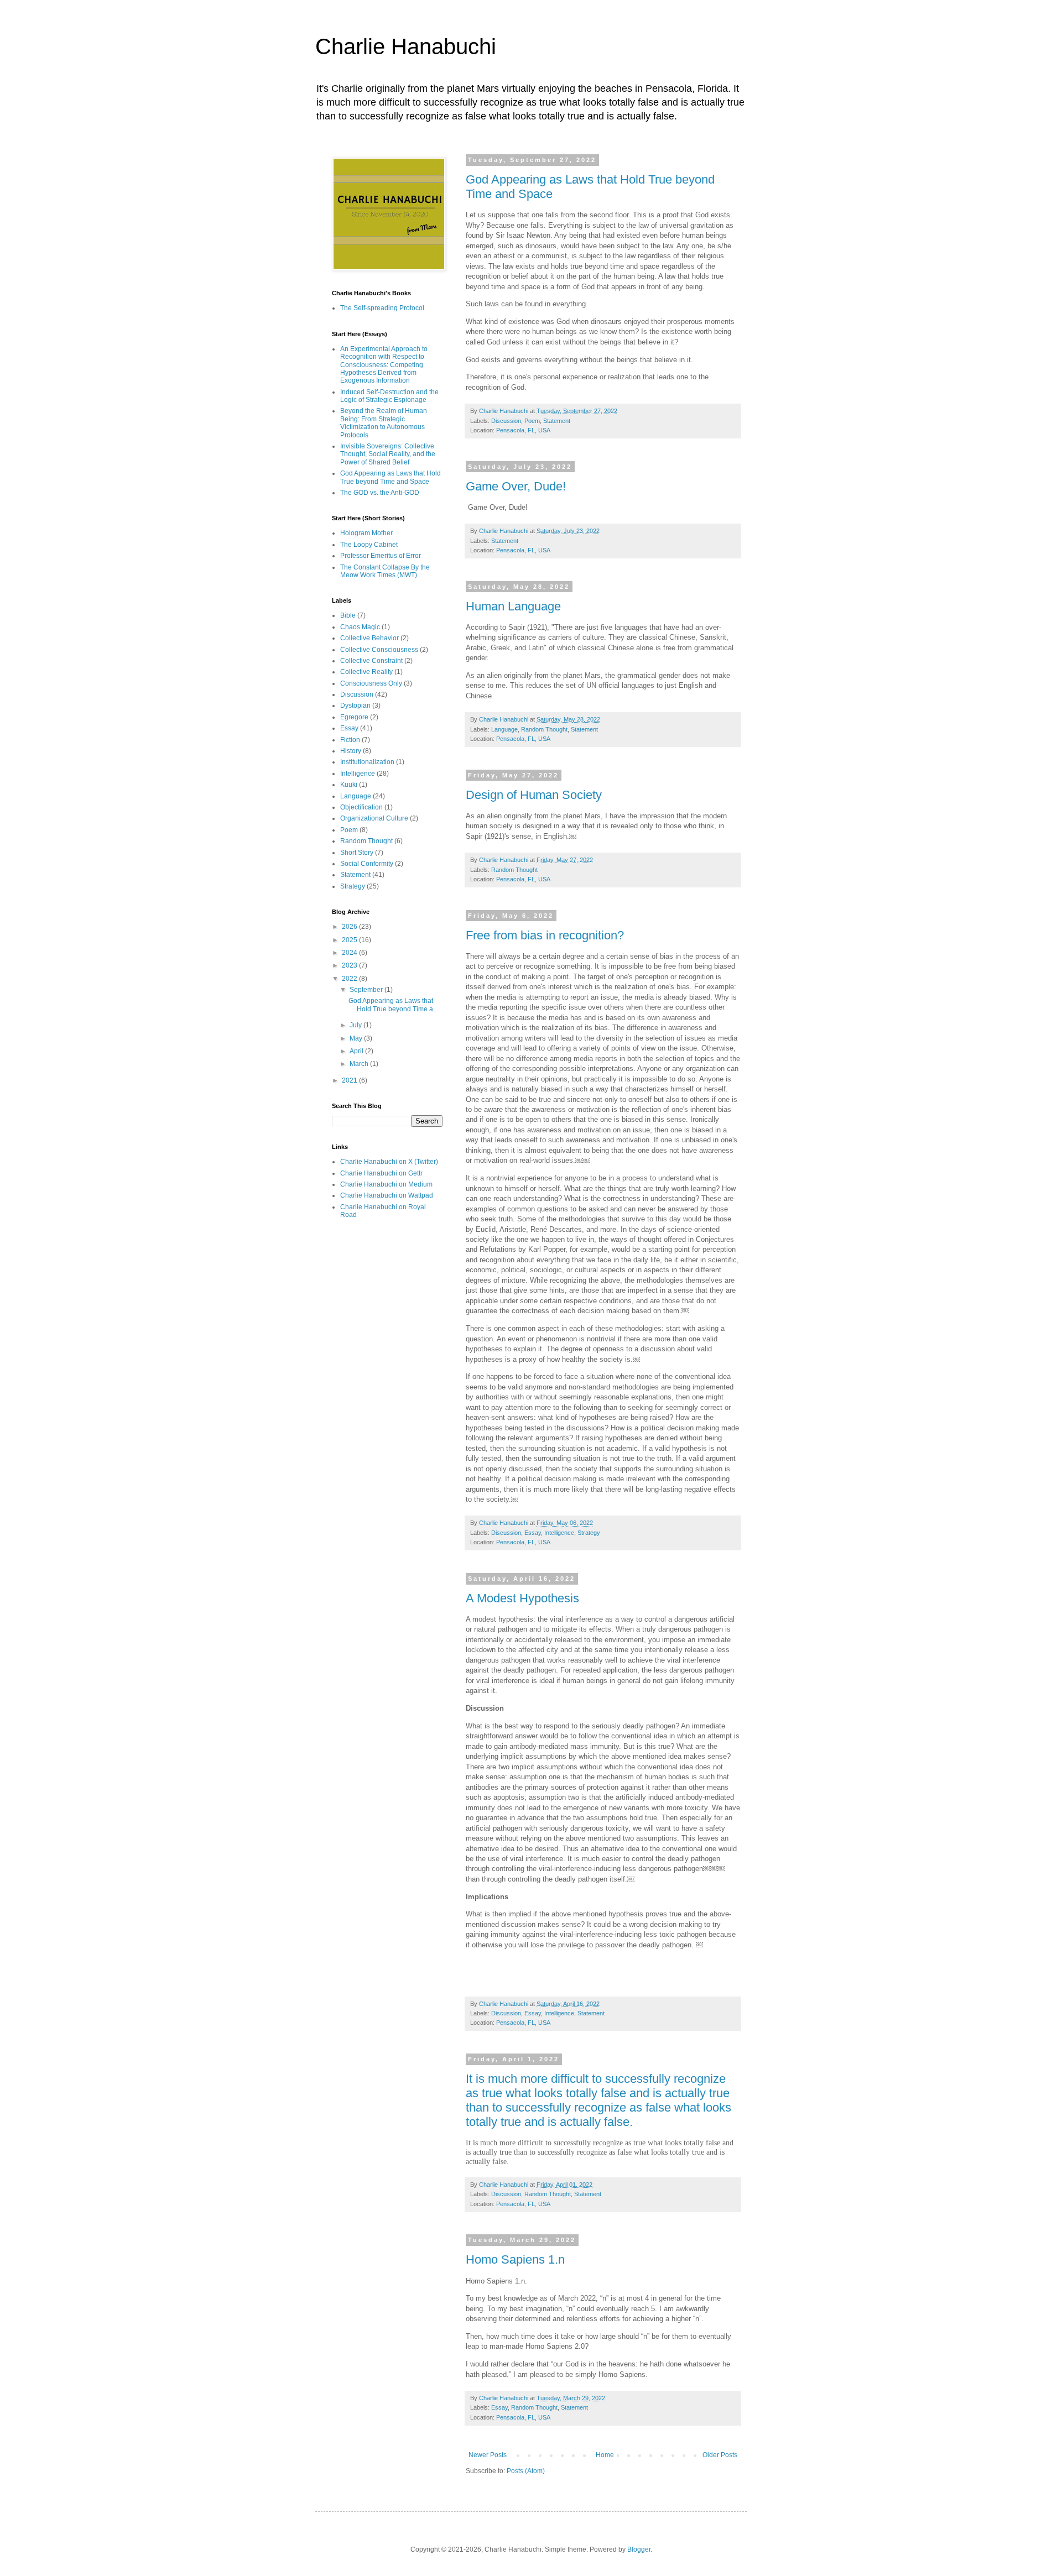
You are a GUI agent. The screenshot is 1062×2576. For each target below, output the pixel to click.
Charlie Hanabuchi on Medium (386, 1184)
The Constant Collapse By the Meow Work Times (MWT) (385, 571)
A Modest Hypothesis (522, 1598)
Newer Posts (488, 2455)
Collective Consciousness (379, 650)
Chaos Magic (360, 627)
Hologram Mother (366, 533)
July (356, 1025)
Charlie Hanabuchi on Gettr (381, 1173)
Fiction (350, 740)
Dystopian (355, 706)
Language (504, 729)
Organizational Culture (374, 818)
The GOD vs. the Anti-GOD (380, 493)
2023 (350, 965)
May (357, 1038)
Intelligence (559, 1533)
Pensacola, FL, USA (523, 430)
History (351, 751)
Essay (533, 1533)
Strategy (589, 1533)
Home (605, 2455)
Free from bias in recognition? (545, 935)
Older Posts (720, 2455)
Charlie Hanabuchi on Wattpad (387, 1195)
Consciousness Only (371, 683)
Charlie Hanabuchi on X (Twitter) (389, 1162)
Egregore (354, 717)
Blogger (639, 2549)
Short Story (357, 853)
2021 (350, 1080)
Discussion (506, 421)
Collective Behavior (369, 638)
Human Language (513, 606)
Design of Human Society (534, 795)
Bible (348, 615)
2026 (350, 927)
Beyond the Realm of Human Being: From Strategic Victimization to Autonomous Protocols (384, 423)
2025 (350, 940)
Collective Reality (366, 672)
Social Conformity (367, 864)
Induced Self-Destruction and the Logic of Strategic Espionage (389, 396)
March (360, 1064)
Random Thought (544, 729)
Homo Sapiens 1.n (515, 2259)
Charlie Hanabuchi (406, 46)
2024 (350, 953)
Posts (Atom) (526, 2471)
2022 (350, 979)
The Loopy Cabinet (369, 545)
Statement (557, 421)
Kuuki (349, 785)
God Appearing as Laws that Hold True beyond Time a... (393, 1005)
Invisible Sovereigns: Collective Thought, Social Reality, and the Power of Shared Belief (388, 454)
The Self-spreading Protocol (382, 308)
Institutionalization (367, 762)
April (357, 1051)
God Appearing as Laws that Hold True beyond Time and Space (391, 477)
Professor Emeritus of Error (381, 556)
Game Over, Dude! (516, 486)
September (367, 990)
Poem (532, 421)
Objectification (361, 807)
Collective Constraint (371, 661)
